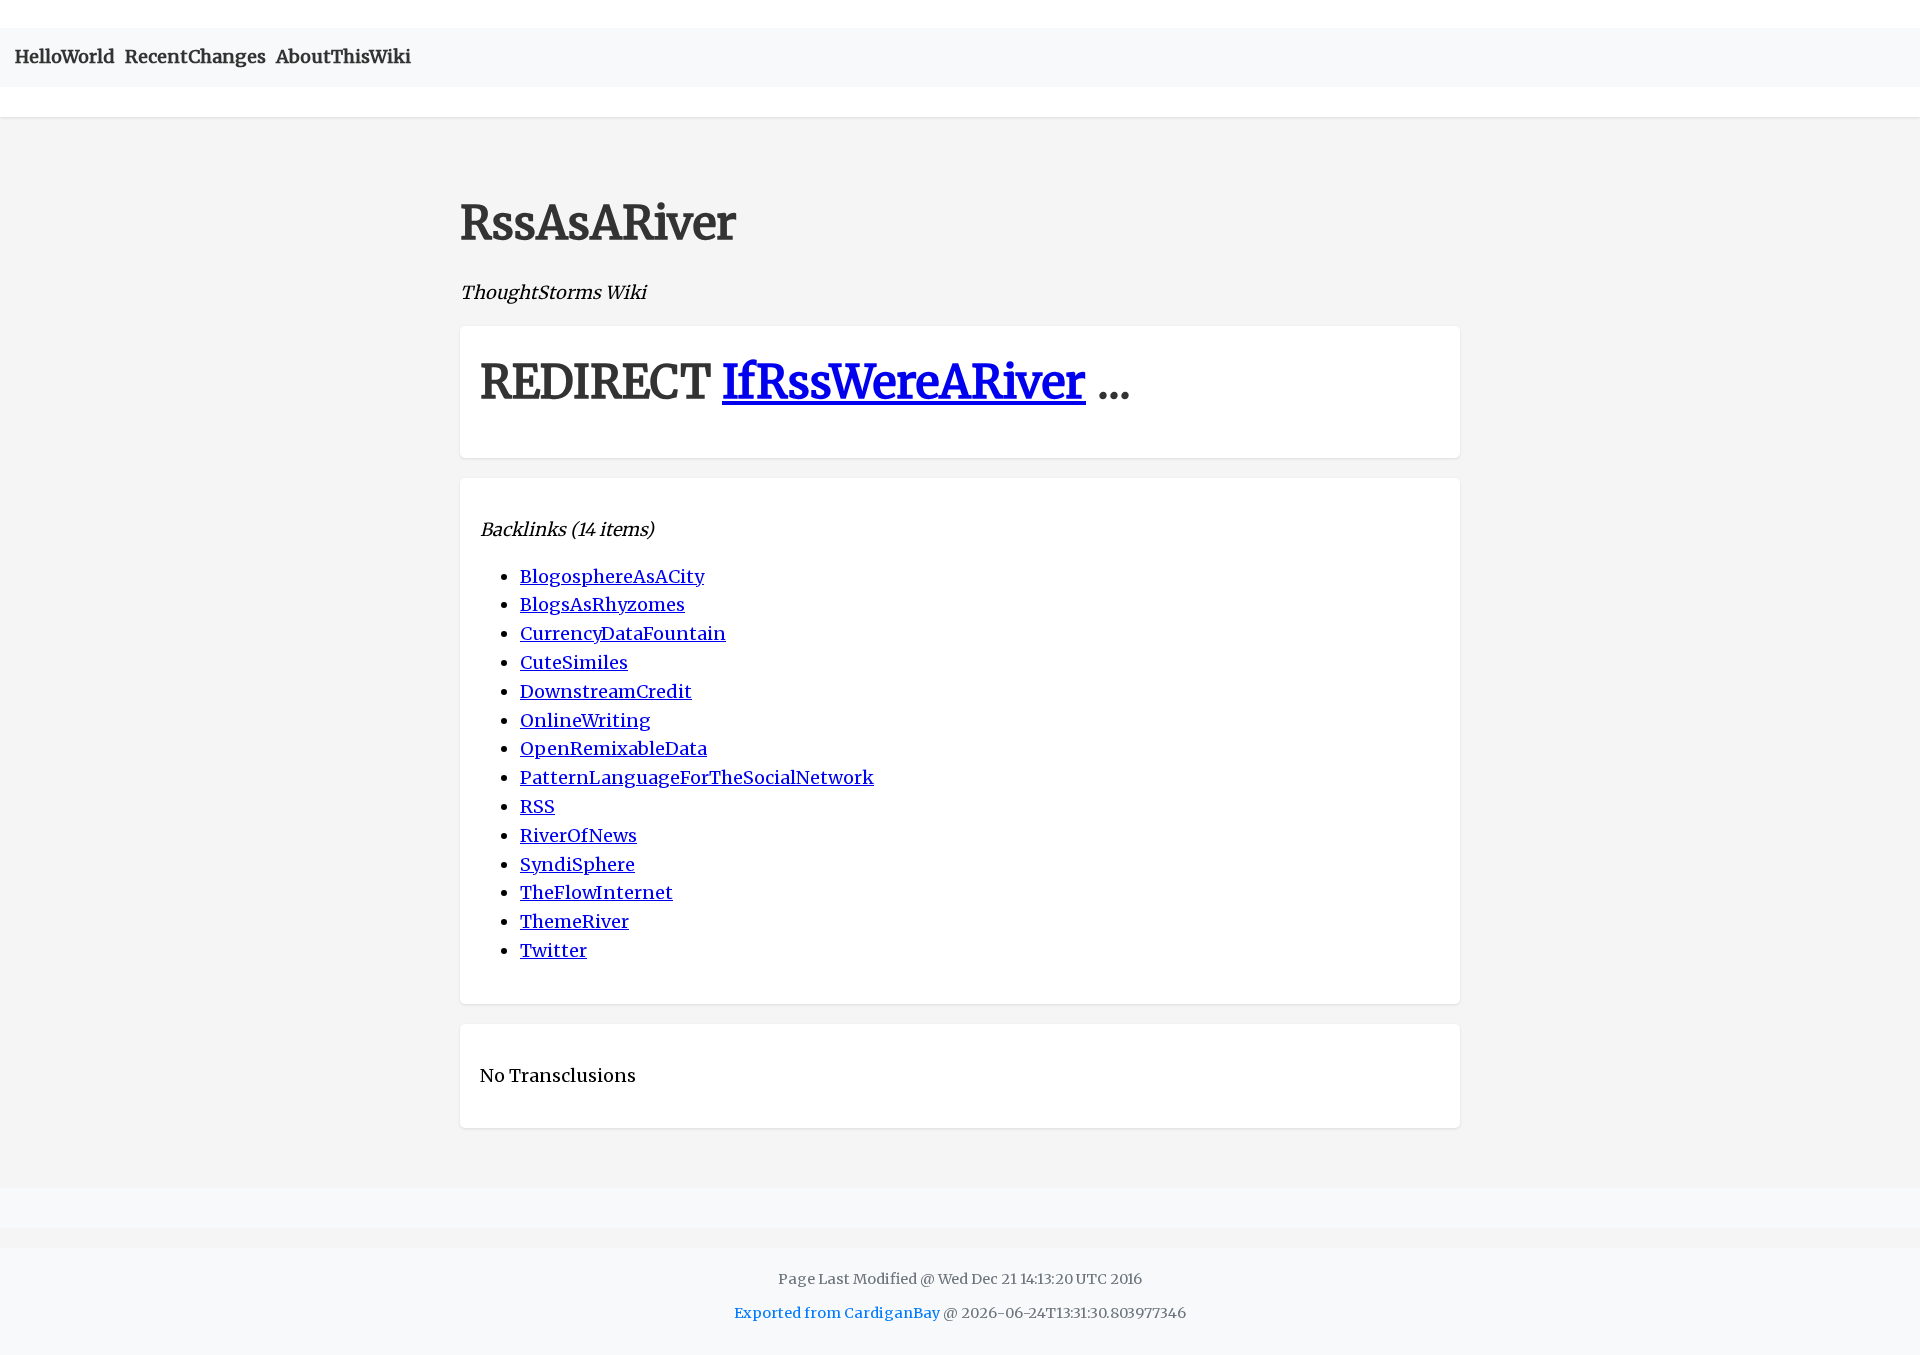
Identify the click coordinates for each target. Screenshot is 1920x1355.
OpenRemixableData (613, 748)
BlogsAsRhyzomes (602, 604)
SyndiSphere (577, 864)
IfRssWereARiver (904, 382)
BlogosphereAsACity (612, 576)
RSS (537, 806)
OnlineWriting (585, 720)
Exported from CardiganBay (837, 1313)
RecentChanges (195, 56)
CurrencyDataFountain (623, 633)
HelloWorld (65, 56)
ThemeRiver (574, 921)
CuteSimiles (574, 662)
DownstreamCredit (606, 691)
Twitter (553, 950)
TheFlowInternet (596, 892)
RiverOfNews (578, 835)
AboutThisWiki (343, 56)
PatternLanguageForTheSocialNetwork (697, 777)
